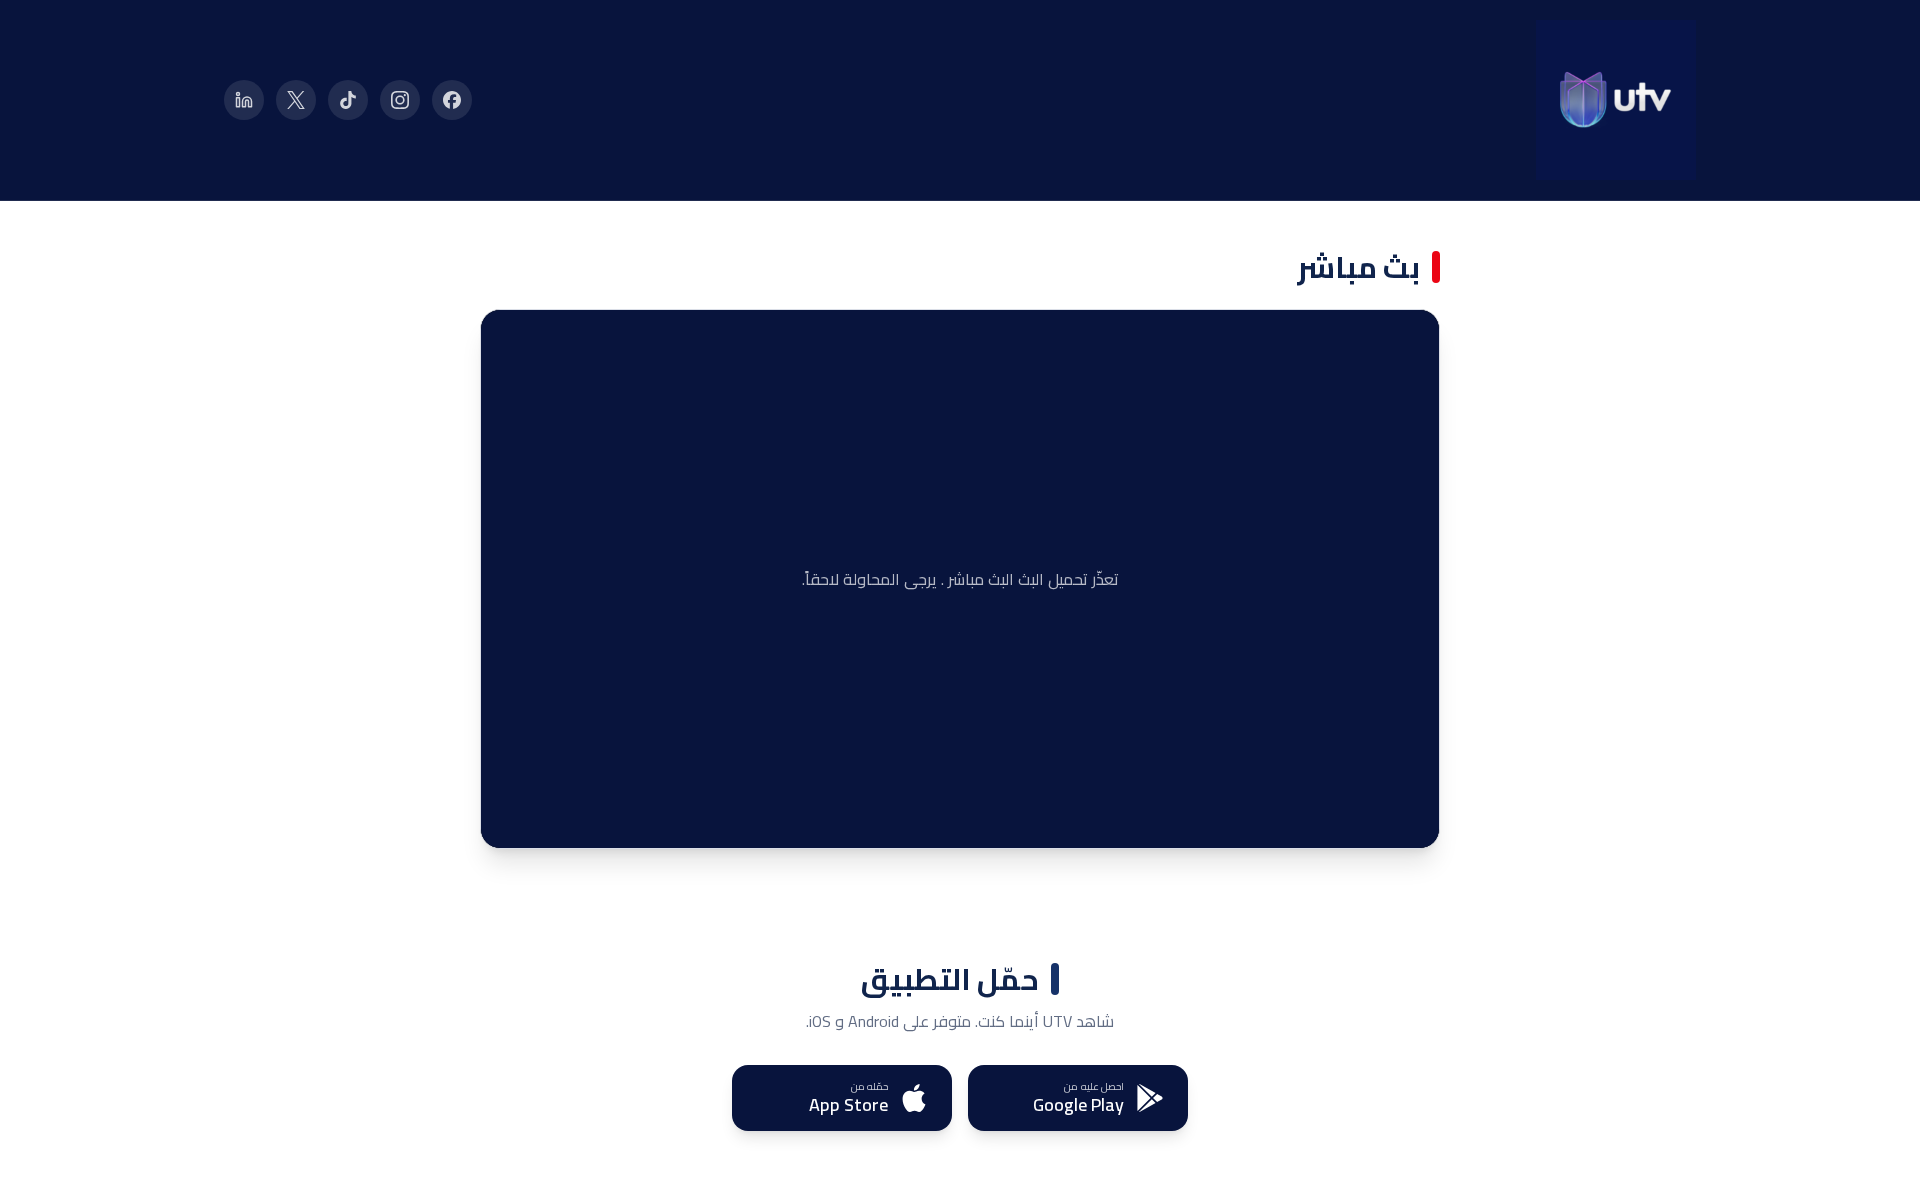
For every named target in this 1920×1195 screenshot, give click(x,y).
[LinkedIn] (244, 100)
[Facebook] (452, 100)
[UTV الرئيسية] (1616, 100)
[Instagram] (400, 100)
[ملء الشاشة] (511, 818)
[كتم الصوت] (551, 818)
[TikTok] (348, 100)
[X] (296, 100)
